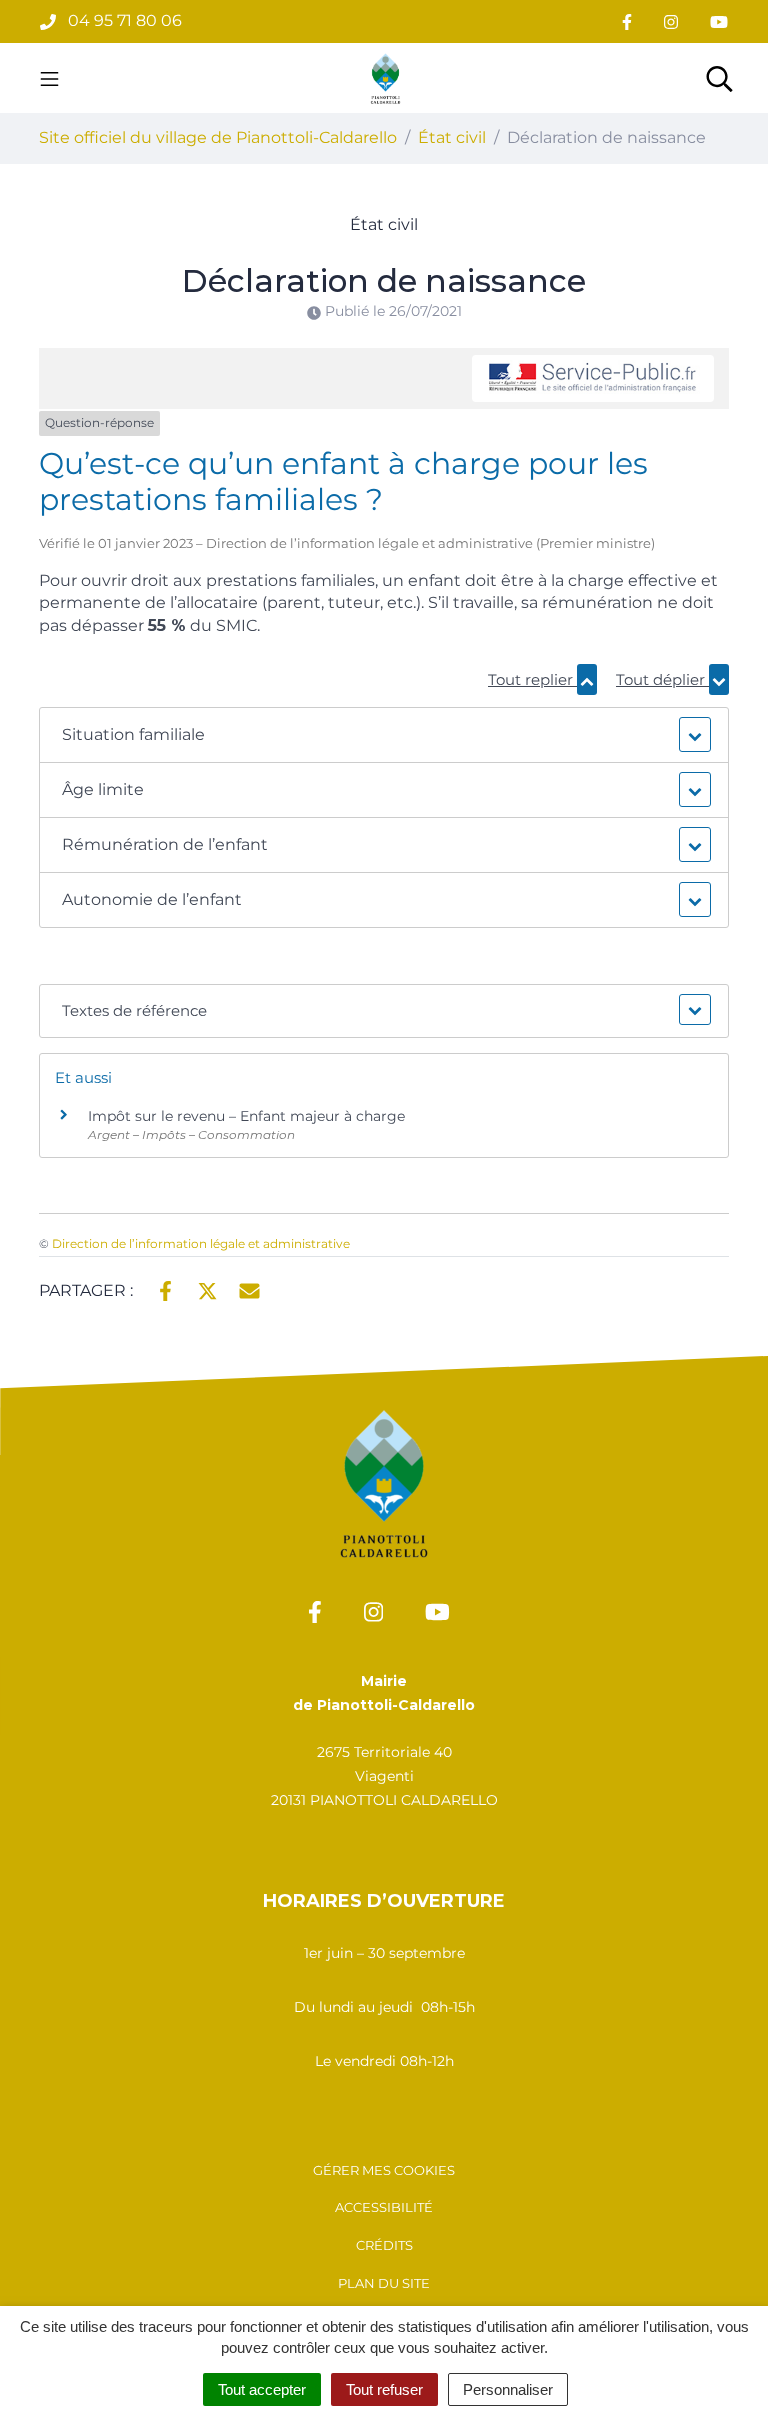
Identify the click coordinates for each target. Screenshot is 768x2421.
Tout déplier (662, 679)
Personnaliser (508, 2389)
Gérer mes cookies (384, 2170)
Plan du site (384, 2283)
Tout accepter (262, 2389)
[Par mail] (249, 1289)
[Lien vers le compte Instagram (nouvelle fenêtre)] (671, 21)
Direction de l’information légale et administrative (201, 1243)
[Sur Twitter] (207, 1289)
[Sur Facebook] (165, 1289)
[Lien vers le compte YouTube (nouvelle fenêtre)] (719, 21)
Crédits (384, 2245)
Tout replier (532, 679)
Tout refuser (384, 2389)
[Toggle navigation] (49, 78)
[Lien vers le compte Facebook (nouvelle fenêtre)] (627, 21)
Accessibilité (384, 2207)
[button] (384, 735)
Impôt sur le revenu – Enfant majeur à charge (246, 1116)
